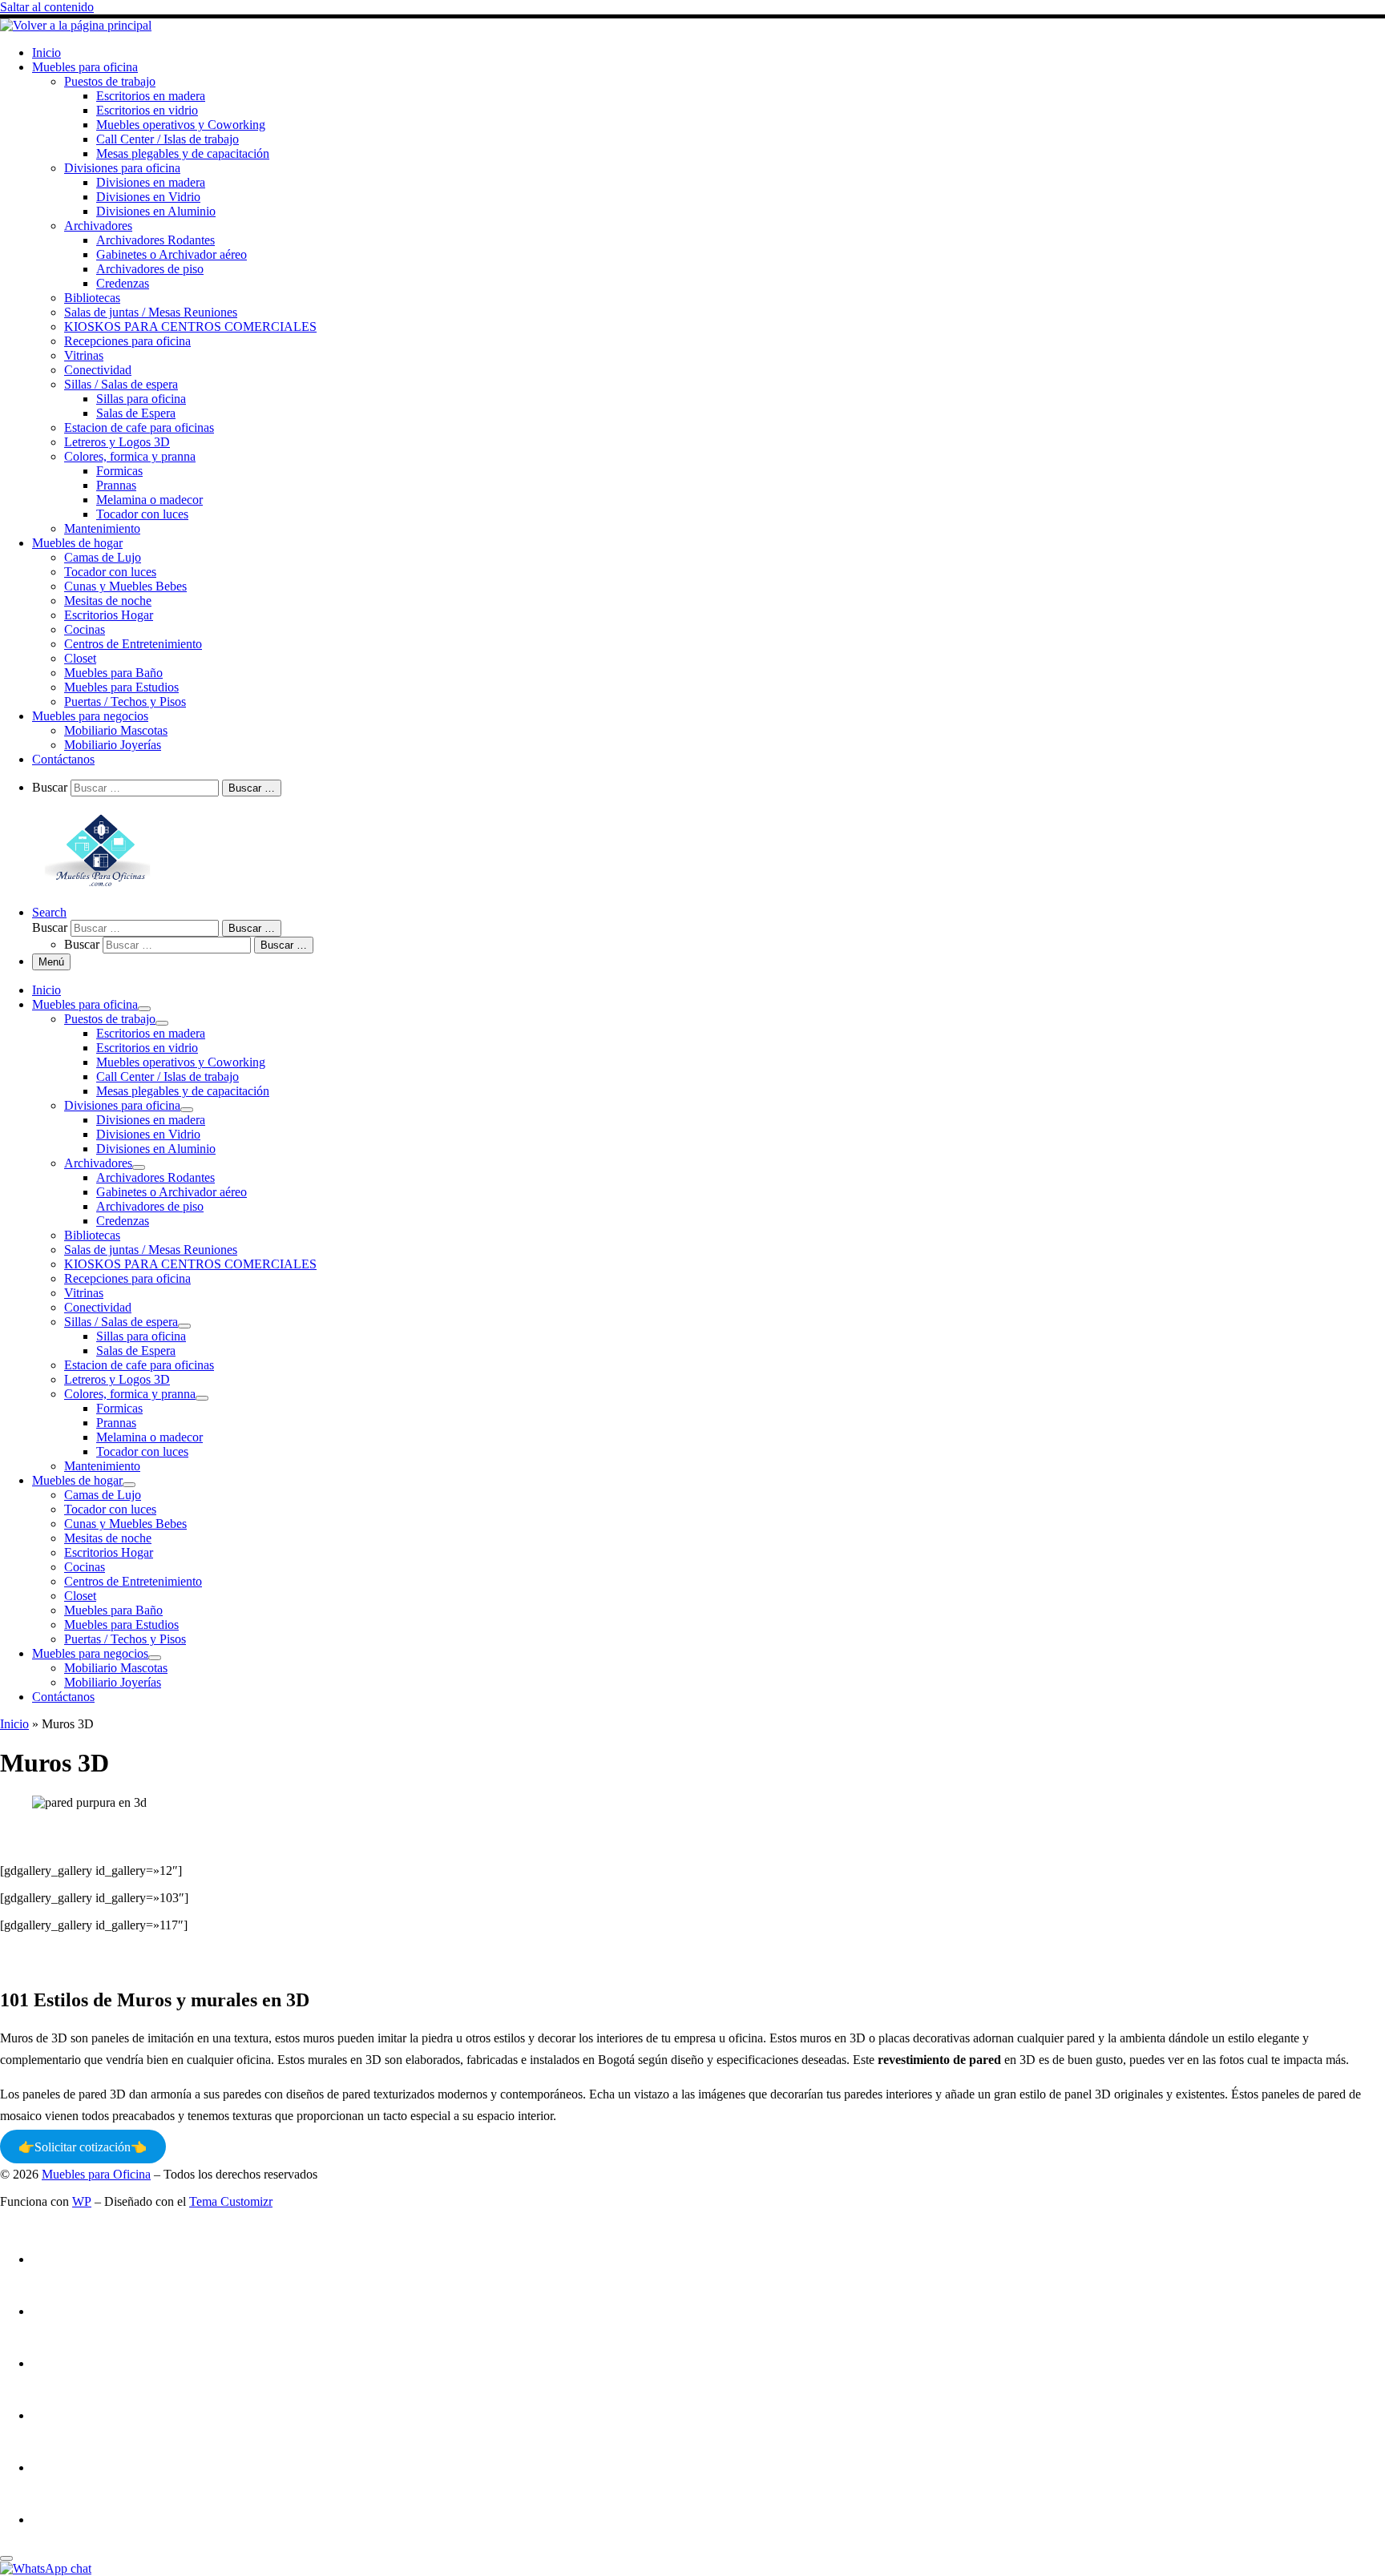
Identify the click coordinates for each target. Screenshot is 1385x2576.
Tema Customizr (231, 2201)
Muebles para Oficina (96, 2174)
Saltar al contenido (47, 7)
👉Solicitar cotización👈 (83, 2147)
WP (82, 2201)
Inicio (14, 1724)
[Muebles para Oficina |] (76, 25)
